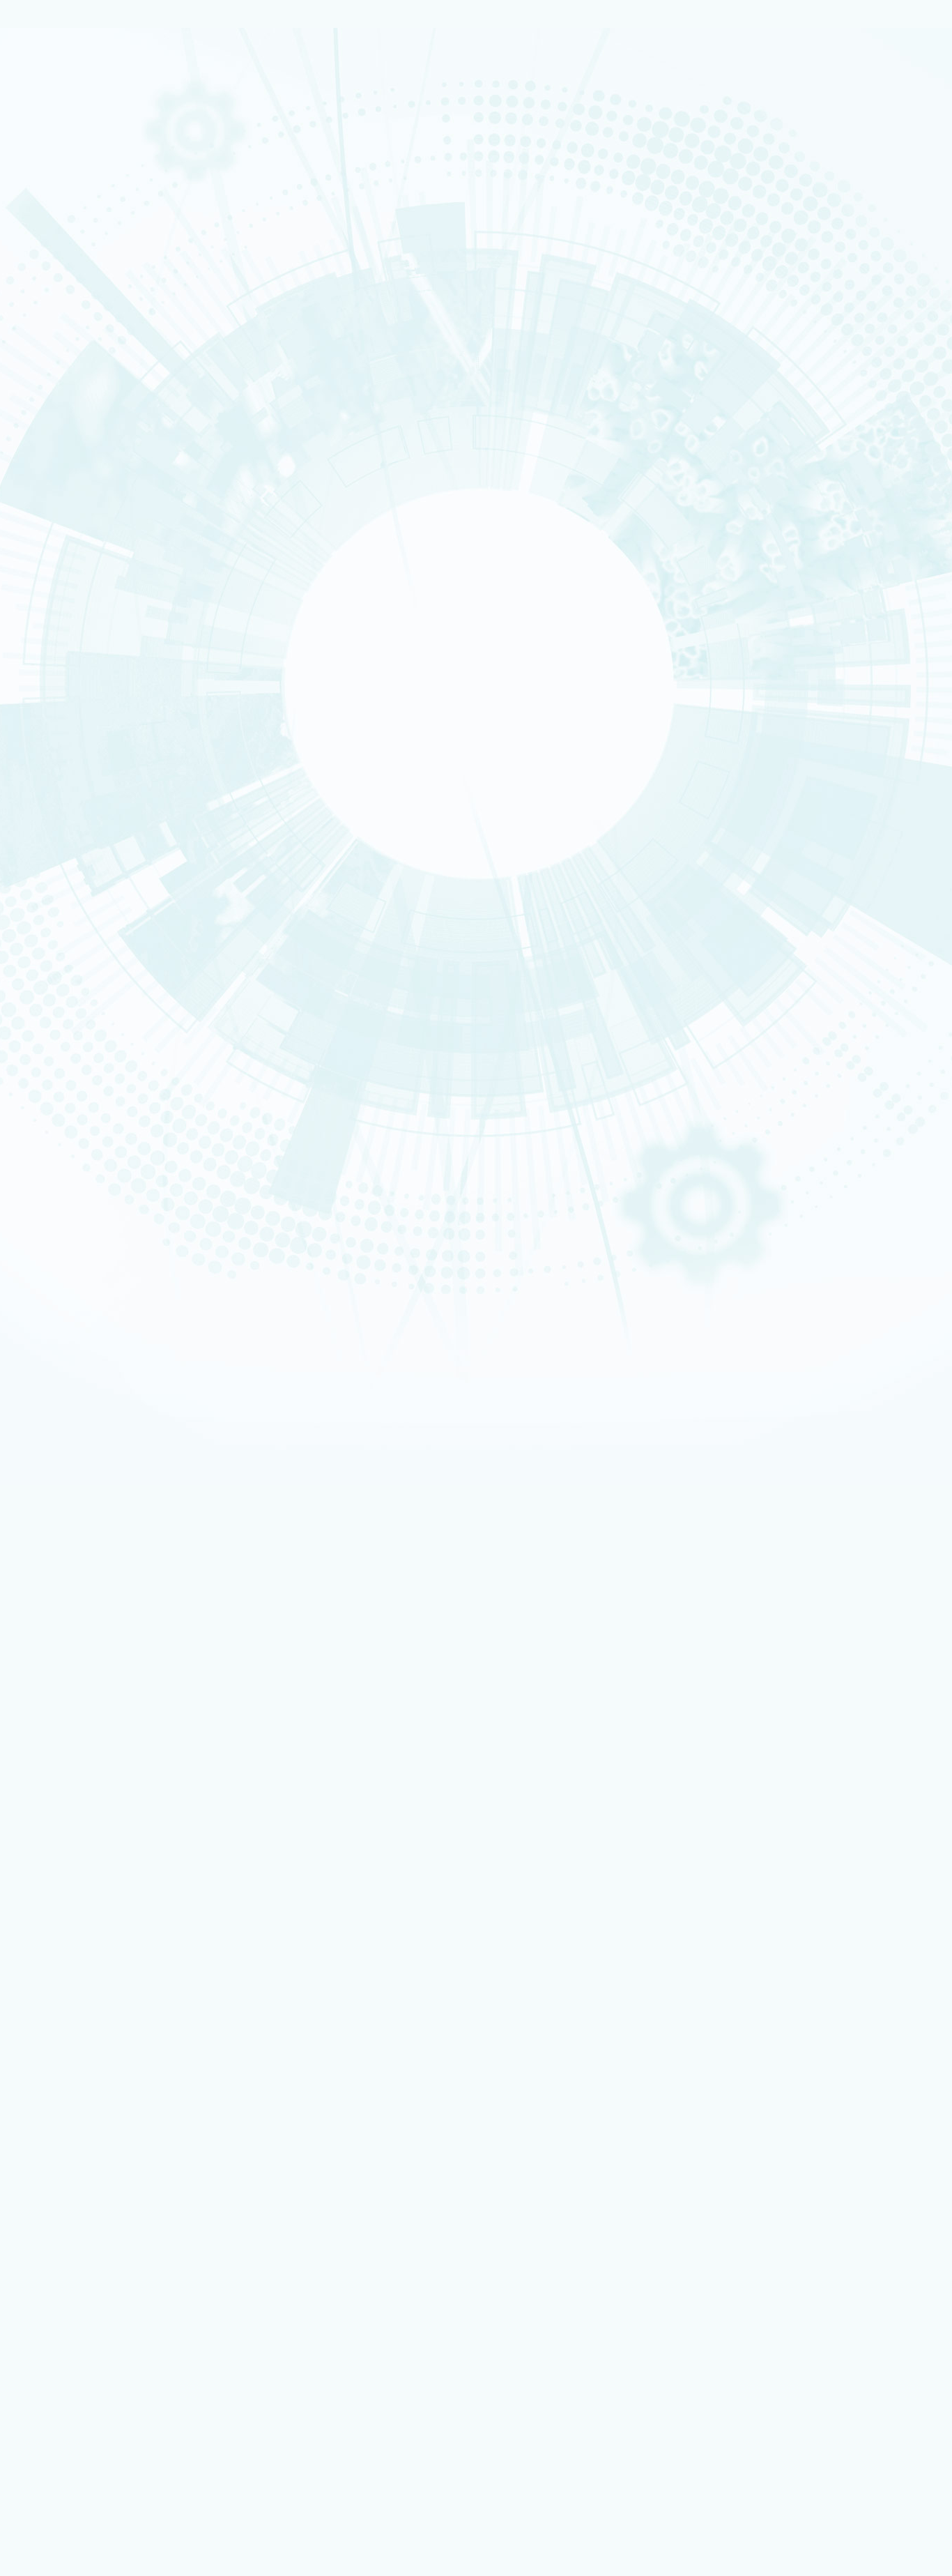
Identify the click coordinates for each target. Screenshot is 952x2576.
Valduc (76, 2248)
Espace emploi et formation (116, 2060)
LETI (59, 585)
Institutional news (91, 487)
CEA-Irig (67, 1534)
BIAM (259, 2498)
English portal (90, 2116)
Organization (77, 266)
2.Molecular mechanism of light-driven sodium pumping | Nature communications (216, 1385)
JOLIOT (63, 620)
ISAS (60, 540)
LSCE (61, 630)
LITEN (61, 567)
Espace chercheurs (98, 2070)
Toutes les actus (94, 2325)
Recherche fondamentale (86, 189)
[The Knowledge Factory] (145, 97)
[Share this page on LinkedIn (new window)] (121, 753)
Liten (99, 2414)
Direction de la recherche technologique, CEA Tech (158, 2164)
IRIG (99, 2544)
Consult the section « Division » (67, 319)
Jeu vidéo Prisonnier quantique (121, 2305)
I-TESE (62, 558)
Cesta (75, 2239)
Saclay (76, 2192)
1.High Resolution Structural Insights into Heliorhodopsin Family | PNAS (197, 1373)
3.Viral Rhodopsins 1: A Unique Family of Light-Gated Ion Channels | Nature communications (237, 1395)
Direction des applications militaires (132, 2145)
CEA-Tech (67, 180)
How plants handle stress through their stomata (138, 1723)
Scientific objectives (95, 250)
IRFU (99, 2535)
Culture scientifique (77, 2276)
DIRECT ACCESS (69, 2032)
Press (74, 2051)
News (52, 200)
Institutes (70, 299)
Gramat (78, 2258)
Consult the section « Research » (70, 422)
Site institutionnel (448, 1957)
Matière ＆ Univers (76, 368)
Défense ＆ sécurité (78, 332)
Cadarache (84, 2211)
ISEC (60, 549)
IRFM (99, 2525)
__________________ (99, 2106)
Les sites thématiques (82, 2126)
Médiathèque (88, 2295)
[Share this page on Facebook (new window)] (123, 714)
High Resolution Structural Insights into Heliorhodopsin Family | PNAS (135, 984)
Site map (54, 1848)
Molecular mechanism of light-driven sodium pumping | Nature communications (153, 994)
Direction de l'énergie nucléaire (123, 2154)
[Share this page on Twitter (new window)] (117, 733)
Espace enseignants (101, 2079)
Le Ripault (83, 2267)
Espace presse (90, 2334)
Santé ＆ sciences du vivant (87, 377)
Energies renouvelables (83, 350)
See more (33, 1753)
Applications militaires (81, 162)
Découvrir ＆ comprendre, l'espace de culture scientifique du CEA (186, 2286)
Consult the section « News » (62, 508)
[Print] (50, 675)
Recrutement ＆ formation (86, 144)
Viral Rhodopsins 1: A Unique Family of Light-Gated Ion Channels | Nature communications (171, 1005)
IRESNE (63, 531)
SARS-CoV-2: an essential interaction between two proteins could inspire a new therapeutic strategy (242, 1622)
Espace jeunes (90, 2088)
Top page (24, 1568)
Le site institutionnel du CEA (117, 2136)
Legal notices (63, 1826)
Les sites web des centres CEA (99, 2182)
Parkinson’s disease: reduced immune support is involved (154, 1698)
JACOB (63, 612)
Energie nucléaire (76, 171)
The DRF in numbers (91, 282)
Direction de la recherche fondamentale (138, 2173)
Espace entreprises (99, 2097)
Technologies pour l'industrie (90, 359)
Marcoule (81, 2202)
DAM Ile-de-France (99, 2230)
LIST (59, 594)
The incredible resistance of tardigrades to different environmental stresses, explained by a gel (236, 1647)
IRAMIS (99, 2516)
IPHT (99, 2507)
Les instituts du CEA (77, 2357)
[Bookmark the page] (78, 694)
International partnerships (113, 402)
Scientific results (88, 471)
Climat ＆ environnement (84, 386)
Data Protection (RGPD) (86, 1837)
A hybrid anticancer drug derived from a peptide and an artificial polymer (183, 1672)
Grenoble (81, 2220)
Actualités (57, 2315)
